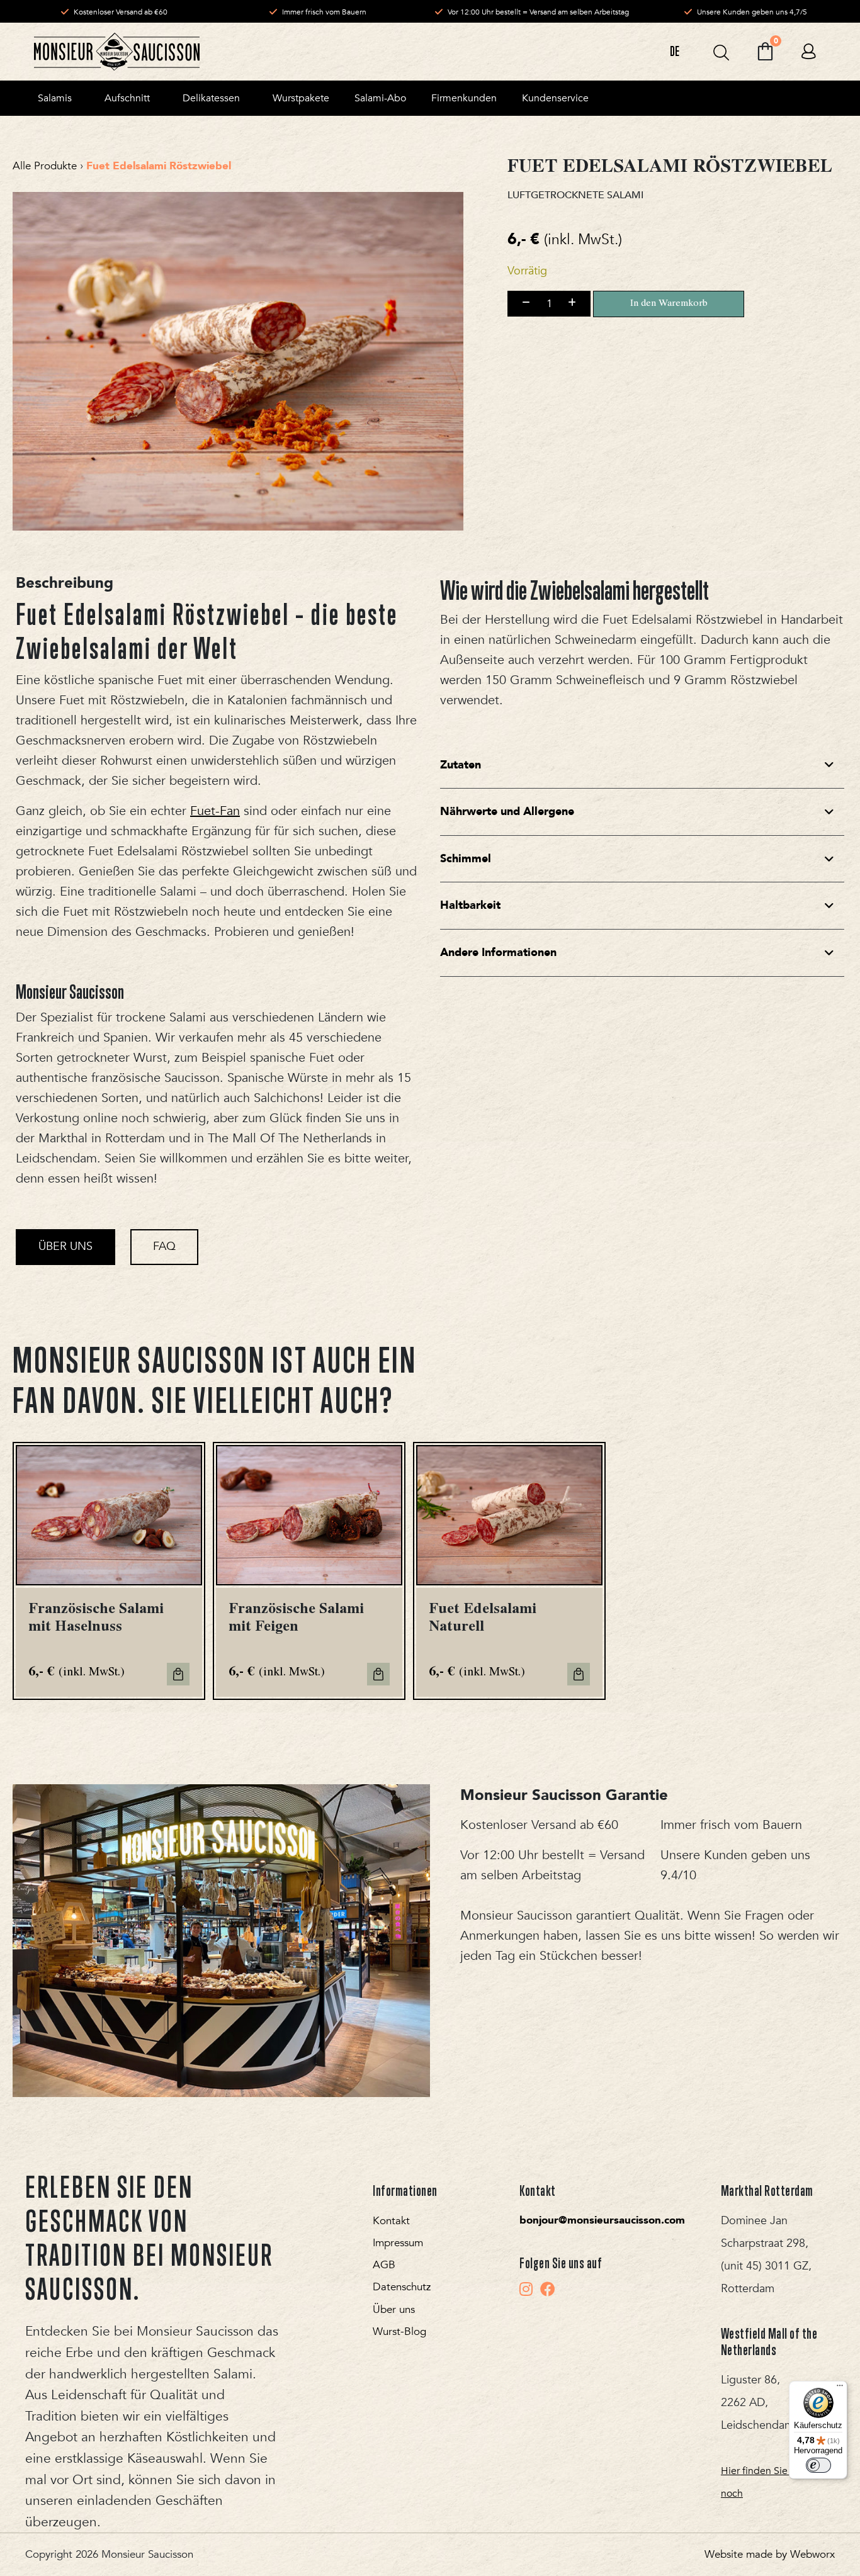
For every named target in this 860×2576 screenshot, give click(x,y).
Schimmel (466, 859)
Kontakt (391, 2221)
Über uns (394, 2309)
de (675, 51)
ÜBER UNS (65, 1246)
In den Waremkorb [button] (178, 1674)
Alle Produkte (45, 166)
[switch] (818, 2465)
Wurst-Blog (399, 2331)
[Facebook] (548, 2289)
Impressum (398, 2243)
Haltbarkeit (470, 905)
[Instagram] (526, 2289)
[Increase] (572, 303)
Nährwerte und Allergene (507, 812)
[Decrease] (526, 303)
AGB (384, 2265)
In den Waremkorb (669, 304)
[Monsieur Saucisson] (117, 52)
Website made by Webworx (770, 2554)
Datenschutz (402, 2287)
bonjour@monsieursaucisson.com (602, 2220)
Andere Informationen (498, 953)
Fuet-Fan (215, 811)
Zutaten (461, 765)
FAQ (164, 1246)
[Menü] (840, 2388)
